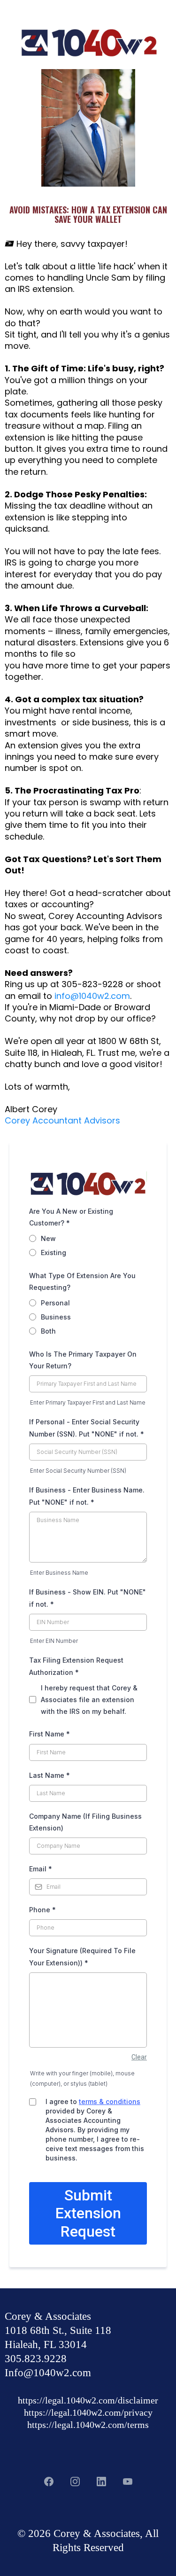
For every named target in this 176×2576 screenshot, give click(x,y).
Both (48, 1331)
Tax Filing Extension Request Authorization (76, 1666)
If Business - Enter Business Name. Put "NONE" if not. (87, 1496)
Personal (55, 1303)
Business (56, 1317)
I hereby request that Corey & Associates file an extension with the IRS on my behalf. (89, 1700)
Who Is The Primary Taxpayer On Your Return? (83, 1360)
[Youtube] (128, 2482)
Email (41, 1869)
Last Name (50, 1775)
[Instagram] (75, 2482)
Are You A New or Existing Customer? (71, 1217)
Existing (54, 1253)
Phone (42, 1910)
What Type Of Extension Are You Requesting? (82, 1281)
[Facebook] (49, 2482)
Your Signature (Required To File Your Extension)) (82, 1956)
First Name (50, 1734)
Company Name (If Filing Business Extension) (85, 1822)
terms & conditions (110, 2101)
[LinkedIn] (101, 2482)
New (48, 1238)
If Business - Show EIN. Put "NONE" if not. (88, 1598)
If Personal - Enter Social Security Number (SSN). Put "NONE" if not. (87, 1428)
